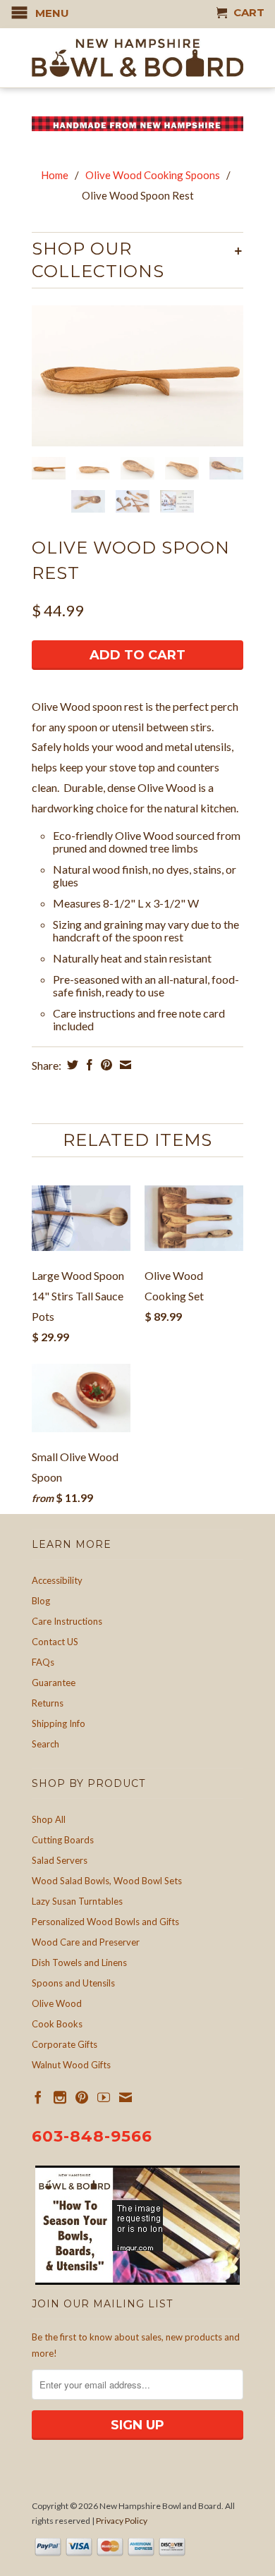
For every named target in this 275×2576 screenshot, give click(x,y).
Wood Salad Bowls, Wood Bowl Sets (107, 1881)
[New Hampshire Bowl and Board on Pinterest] (82, 2097)
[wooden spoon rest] (137, 376)
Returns (48, 1703)
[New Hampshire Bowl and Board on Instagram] (60, 2097)
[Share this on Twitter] (71, 1065)
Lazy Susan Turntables (77, 1901)
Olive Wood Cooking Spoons (153, 175)
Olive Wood (57, 2003)
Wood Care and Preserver (86, 1942)
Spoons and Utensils (73, 1983)
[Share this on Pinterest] (105, 1065)
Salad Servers (60, 1860)
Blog (41, 1601)
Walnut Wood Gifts (71, 2065)
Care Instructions (67, 1621)
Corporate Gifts (65, 2044)
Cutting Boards (63, 1840)
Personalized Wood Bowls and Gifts (105, 1922)
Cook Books (57, 2024)
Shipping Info (59, 1723)
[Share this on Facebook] (88, 1065)
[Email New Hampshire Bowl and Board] (126, 2097)
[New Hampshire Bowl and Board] (137, 58)
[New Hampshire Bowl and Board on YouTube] (104, 2097)
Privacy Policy (122, 2521)
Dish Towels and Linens (79, 1962)
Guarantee (54, 1683)
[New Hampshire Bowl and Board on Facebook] (38, 2097)
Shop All (49, 1819)
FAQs (43, 1662)
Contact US (55, 1642)
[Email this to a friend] (124, 1065)
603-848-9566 (92, 2136)
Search (45, 1744)
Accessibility (57, 1580)
